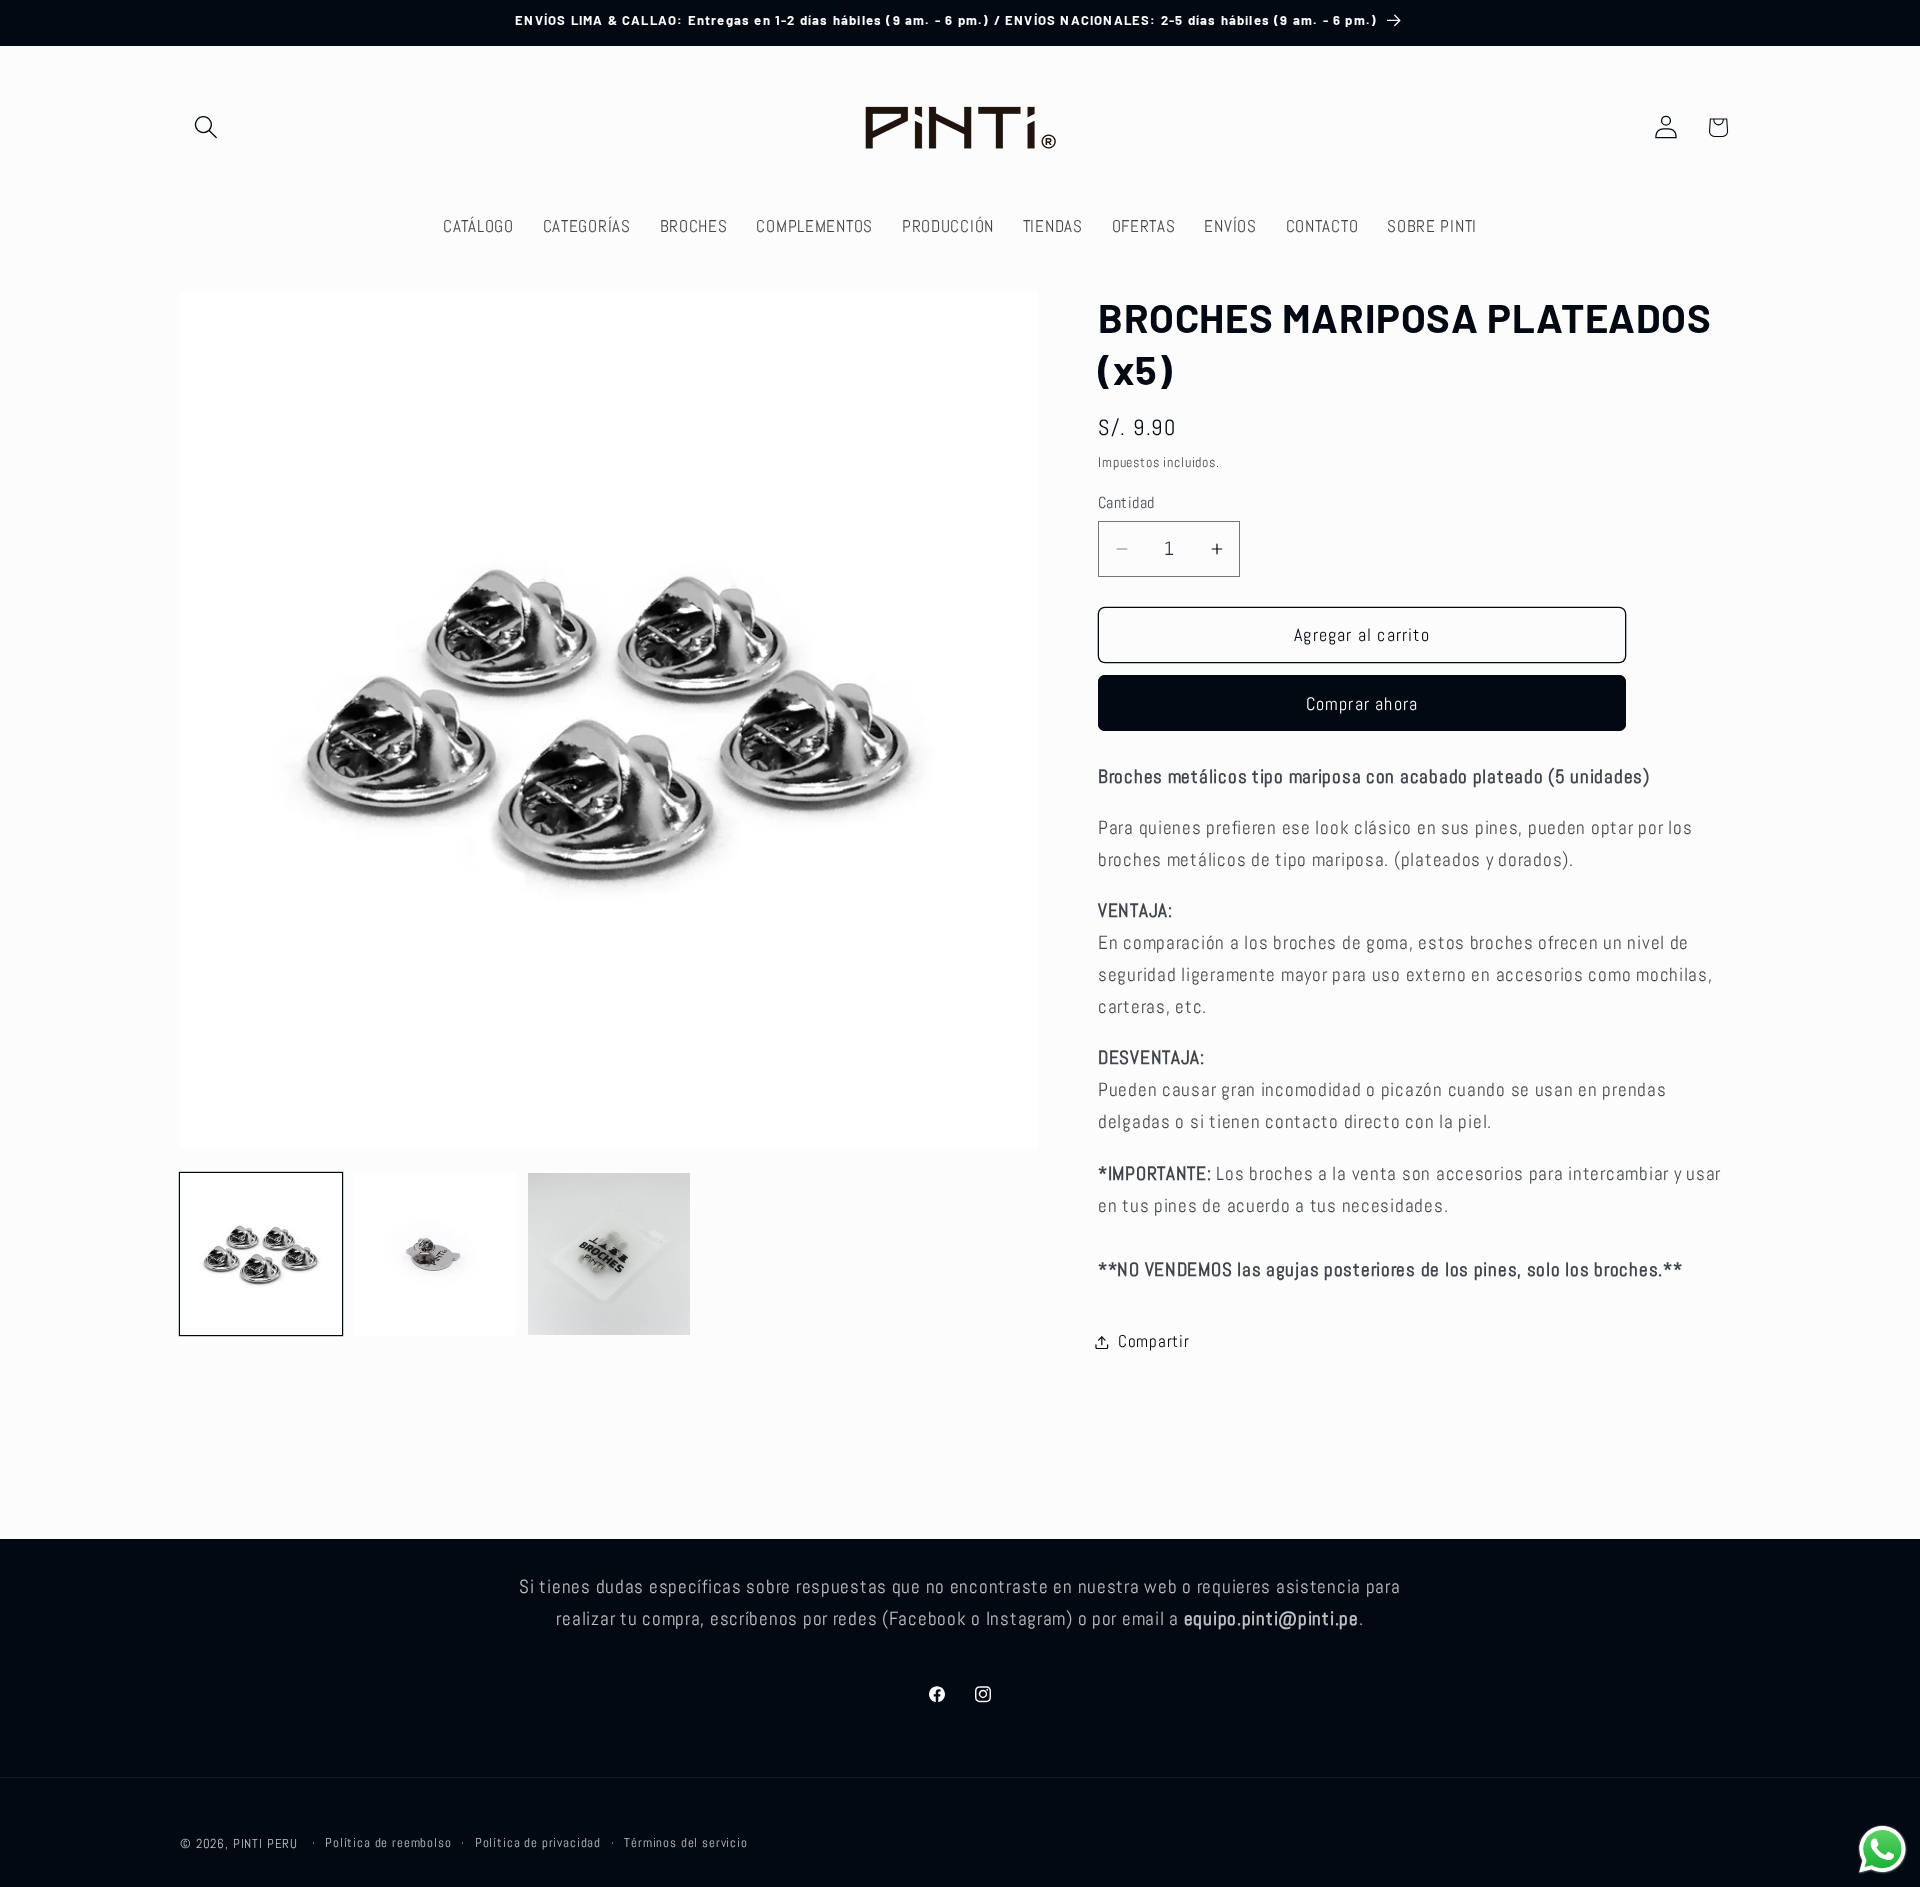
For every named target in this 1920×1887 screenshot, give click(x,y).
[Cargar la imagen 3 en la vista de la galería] (609, 1254)
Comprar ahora (1362, 703)
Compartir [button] (1153, 1341)
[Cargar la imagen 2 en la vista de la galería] (435, 1254)
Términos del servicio (686, 1842)
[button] (206, 127)
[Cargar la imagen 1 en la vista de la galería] (261, 1254)
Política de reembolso (388, 1842)
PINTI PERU (265, 1843)
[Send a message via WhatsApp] (1882, 1849)
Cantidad (1126, 503)
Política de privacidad (538, 1842)
